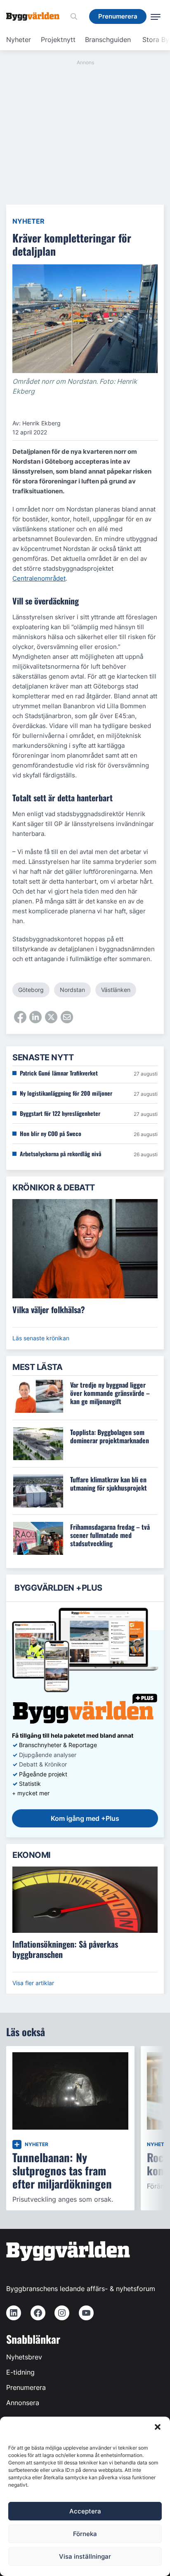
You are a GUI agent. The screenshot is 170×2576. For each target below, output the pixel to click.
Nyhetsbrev (24, 2357)
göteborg (31, 990)
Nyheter (19, 40)
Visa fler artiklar (33, 1983)
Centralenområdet (39, 578)
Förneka (85, 2534)
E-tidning (20, 2372)
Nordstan (72, 990)
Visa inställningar (85, 2556)
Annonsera (23, 2403)
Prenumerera (26, 2387)
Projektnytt (58, 40)
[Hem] (36, 16)
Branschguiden (108, 40)
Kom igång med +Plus (85, 1818)
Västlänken (116, 990)
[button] (158, 2427)
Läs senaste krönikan (41, 1338)
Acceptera (85, 2511)
